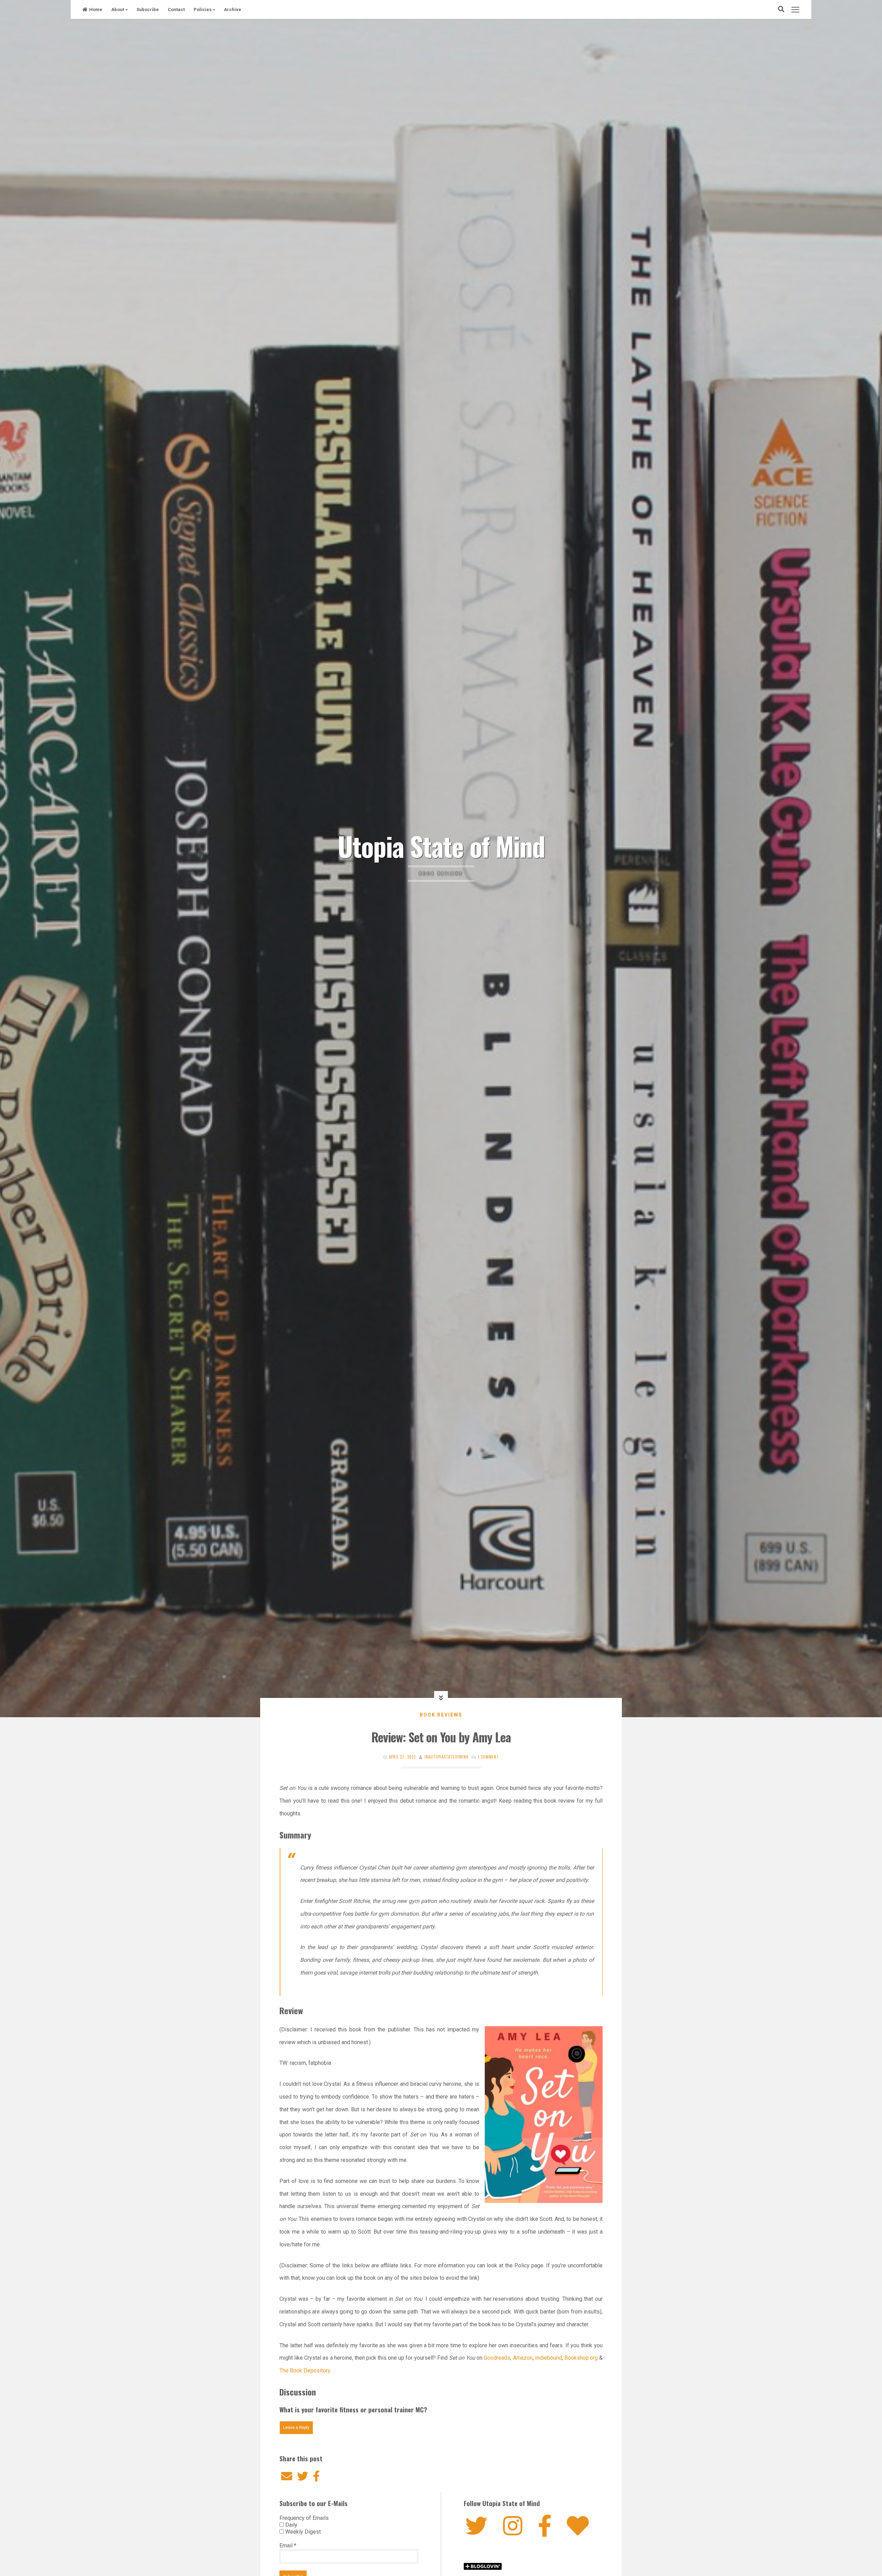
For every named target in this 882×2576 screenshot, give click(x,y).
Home (96, 9)
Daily (291, 2525)
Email (288, 2546)
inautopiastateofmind (447, 1757)
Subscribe (148, 9)
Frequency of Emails (304, 2518)
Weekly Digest (302, 2532)
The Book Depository (305, 2371)
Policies (203, 9)
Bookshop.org (581, 2358)
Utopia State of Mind (441, 846)
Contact (176, 9)
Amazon (523, 2358)
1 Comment (488, 1757)
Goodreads (497, 2358)
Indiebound (548, 2358)
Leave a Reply (296, 2428)
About (118, 9)
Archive (233, 9)
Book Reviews (441, 1715)
